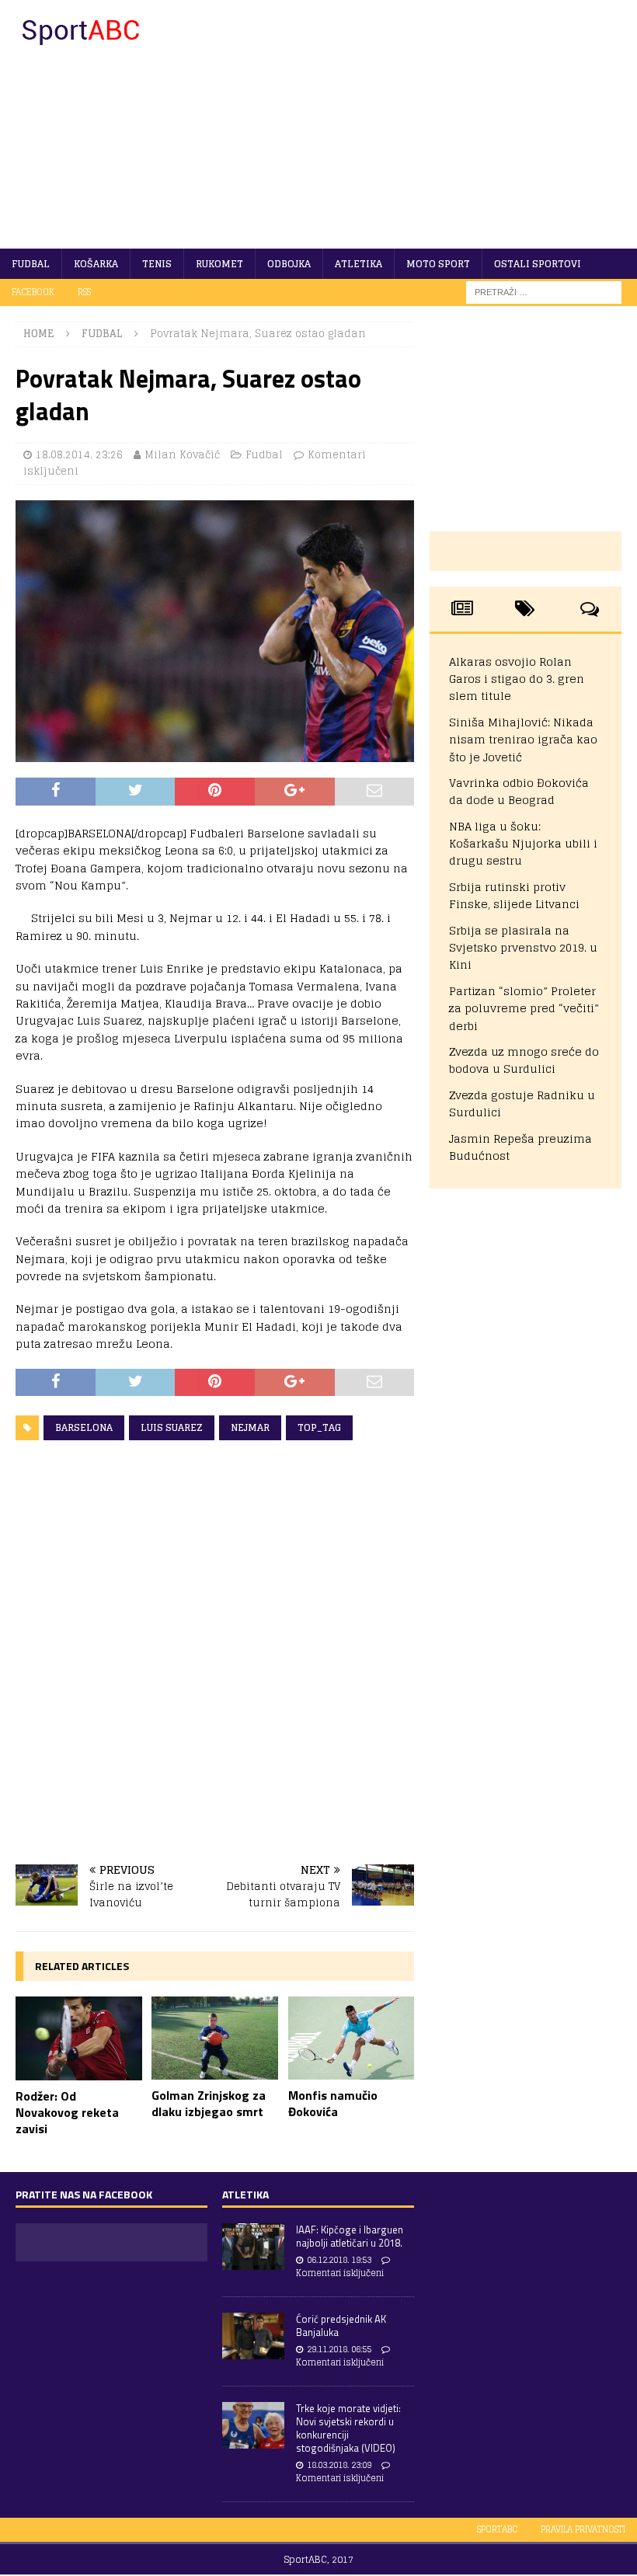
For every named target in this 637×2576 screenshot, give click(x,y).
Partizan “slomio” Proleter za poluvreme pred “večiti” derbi (524, 1008)
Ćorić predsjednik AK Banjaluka (341, 2325)
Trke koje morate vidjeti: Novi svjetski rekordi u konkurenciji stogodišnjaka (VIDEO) (348, 2428)
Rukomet (219, 264)
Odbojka (289, 264)
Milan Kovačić (182, 455)
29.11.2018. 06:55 (339, 2349)
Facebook (33, 292)
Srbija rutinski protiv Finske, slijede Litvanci (514, 895)
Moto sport (438, 264)
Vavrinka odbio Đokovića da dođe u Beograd (519, 791)
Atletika (359, 264)
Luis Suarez (172, 1427)
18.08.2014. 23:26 (79, 455)
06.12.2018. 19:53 (339, 2260)
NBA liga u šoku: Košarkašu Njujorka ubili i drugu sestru (523, 844)
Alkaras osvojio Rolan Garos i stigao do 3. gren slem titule (517, 679)
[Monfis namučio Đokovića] (352, 2038)
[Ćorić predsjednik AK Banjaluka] (253, 2336)
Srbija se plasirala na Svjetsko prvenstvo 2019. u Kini (523, 948)
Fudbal (31, 264)
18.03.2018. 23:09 (339, 2465)
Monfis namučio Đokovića (333, 2103)
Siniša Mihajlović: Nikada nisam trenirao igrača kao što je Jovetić (523, 740)
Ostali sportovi (538, 264)
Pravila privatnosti (583, 2529)
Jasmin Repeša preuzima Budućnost (520, 1147)
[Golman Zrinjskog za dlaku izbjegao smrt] (215, 2038)
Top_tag (319, 1427)
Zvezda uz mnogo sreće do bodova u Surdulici (524, 1060)
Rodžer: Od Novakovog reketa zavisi (67, 2112)
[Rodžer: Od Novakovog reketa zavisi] (79, 2038)
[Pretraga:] (544, 292)
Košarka (96, 264)
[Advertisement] (427, 124)
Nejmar (250, 1427)
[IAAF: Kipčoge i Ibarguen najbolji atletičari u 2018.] (253, 2247)
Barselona (84, 1427)
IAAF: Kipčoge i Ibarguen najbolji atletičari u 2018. (350, 2236)
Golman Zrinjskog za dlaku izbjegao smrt (209, 2103)
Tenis (157, 264)
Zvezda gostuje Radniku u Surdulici (522, 1104)
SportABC (497, 2529)
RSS (84, 292)
